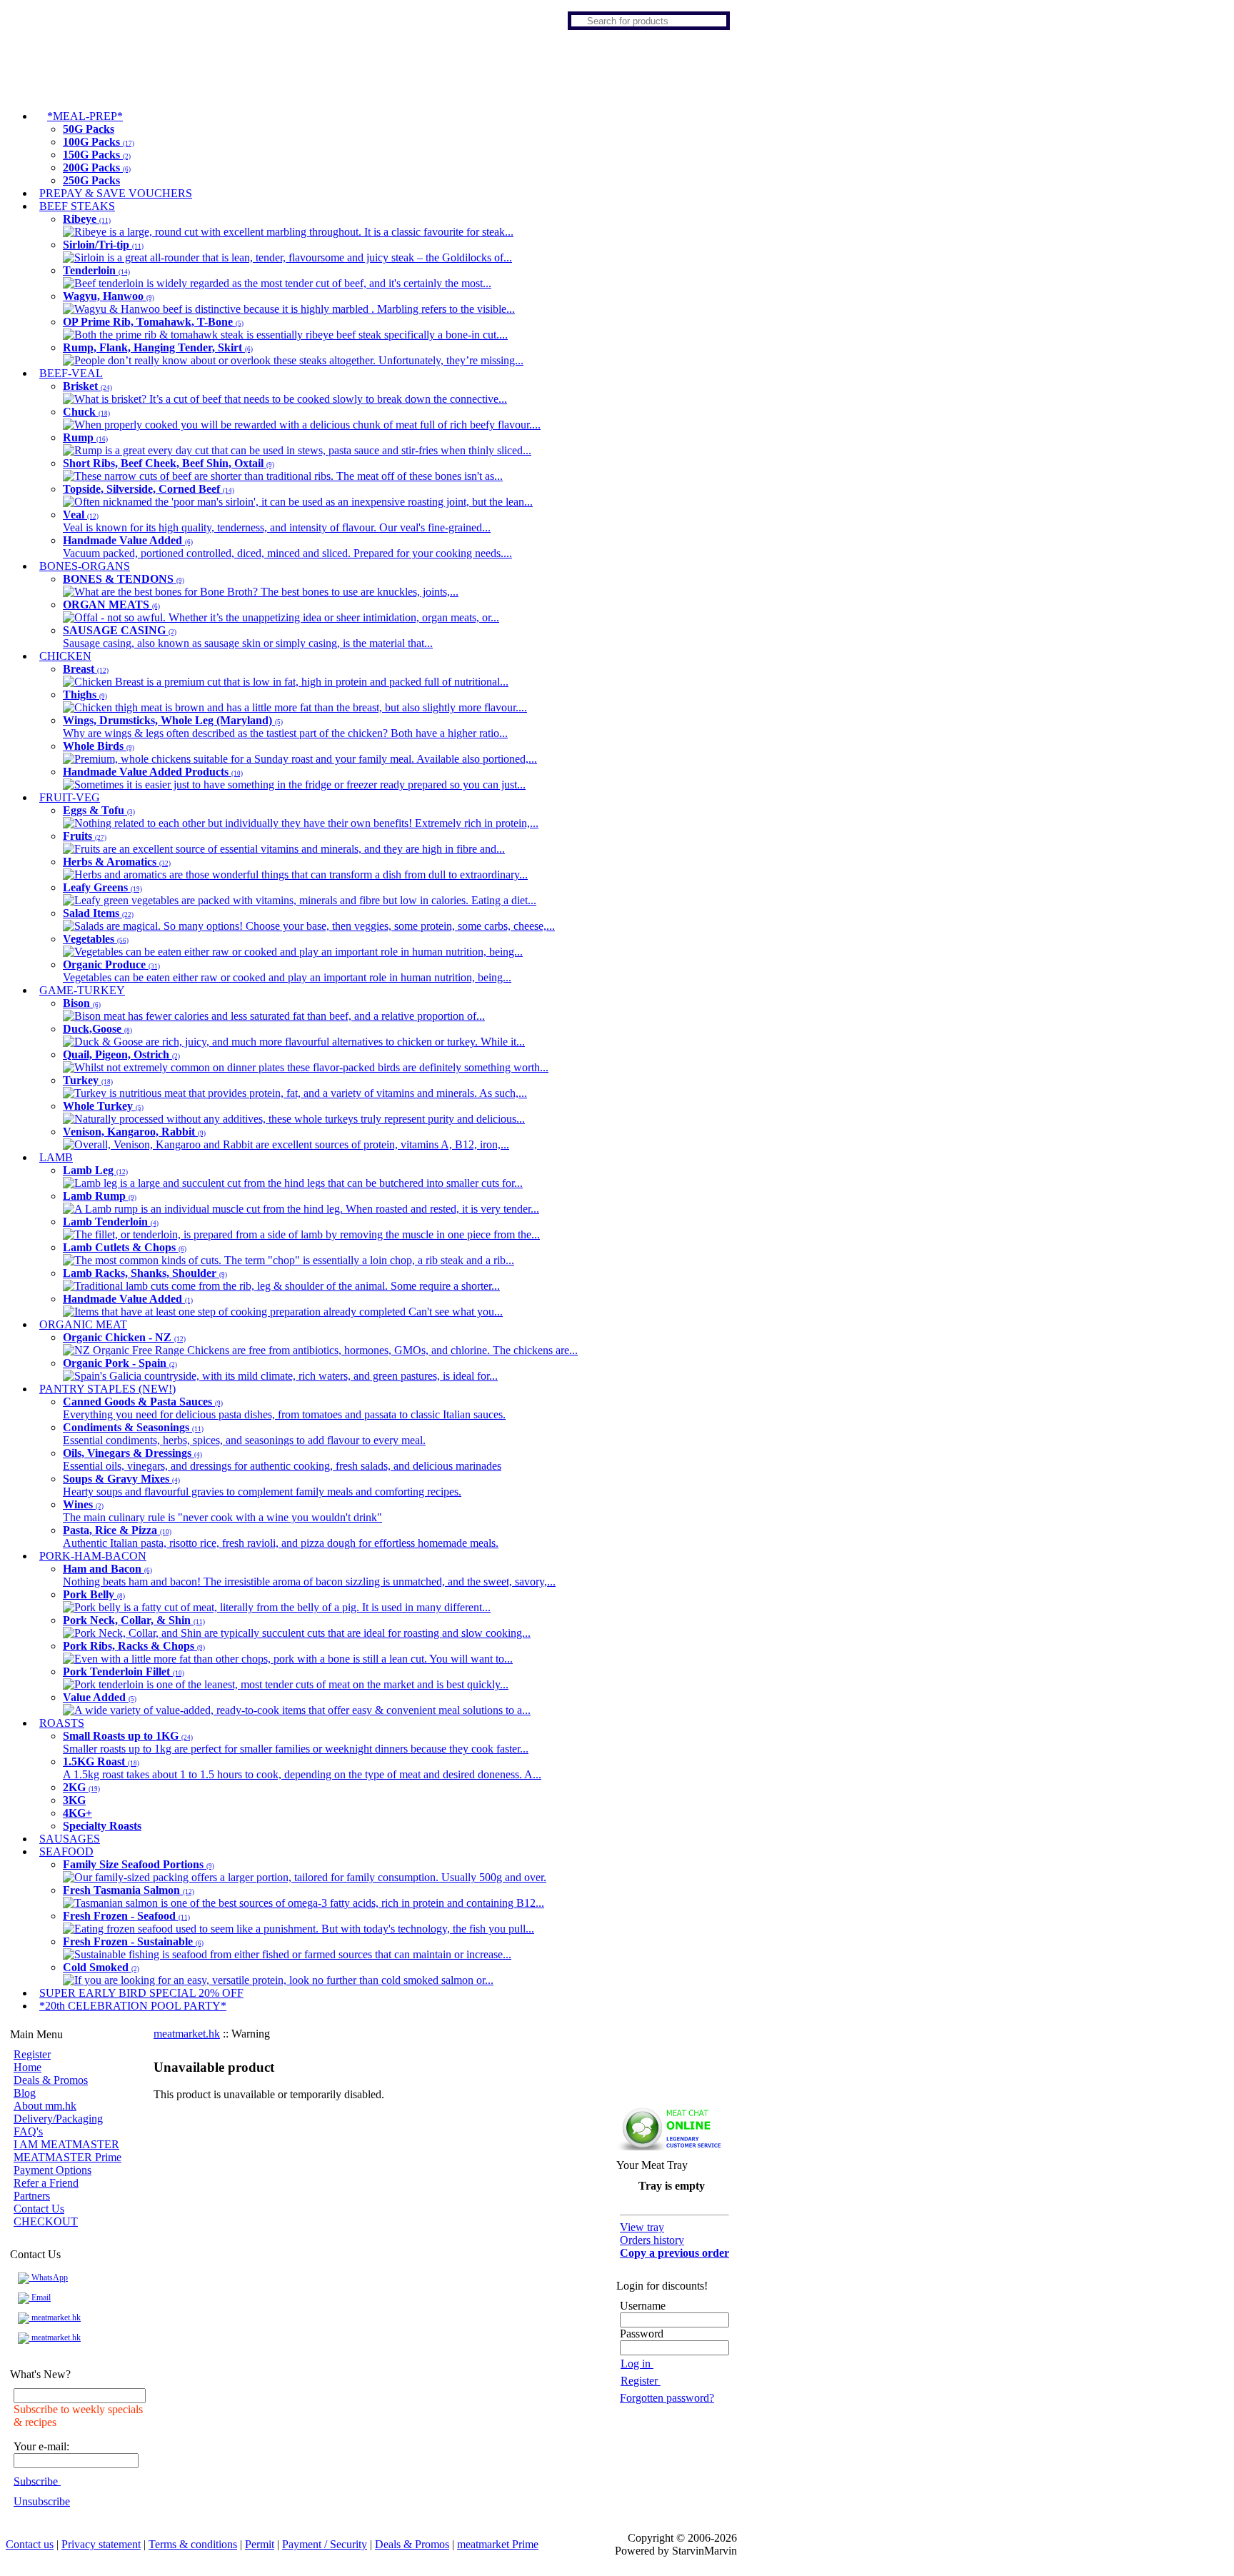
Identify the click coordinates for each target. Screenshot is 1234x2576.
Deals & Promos (51, 2080)
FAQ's (28, 2131)
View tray (642, 2227)
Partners (32, 2196)
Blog (25, 2093)
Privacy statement (101, 2544)
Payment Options (52, 2170)
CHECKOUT (46, 2221)
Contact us (30, 2544)
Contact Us (39, 2209)
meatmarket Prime (498, 2544)
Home (27, 2067)
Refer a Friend (46, 2183)
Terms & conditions (193, 2544)
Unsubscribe (42, 2501)
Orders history (652, 2240)
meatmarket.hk (55, 2317)
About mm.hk (45, 2106)
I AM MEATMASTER (66, 2144)
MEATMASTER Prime (67, 2157)
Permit (260, 2544)
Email (40, 2297)
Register (32, 2054)
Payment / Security (325, 2544)
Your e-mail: (41, 2446)
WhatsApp (49, 2277)
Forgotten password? (667, 2398)
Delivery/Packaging (58, 2119)
